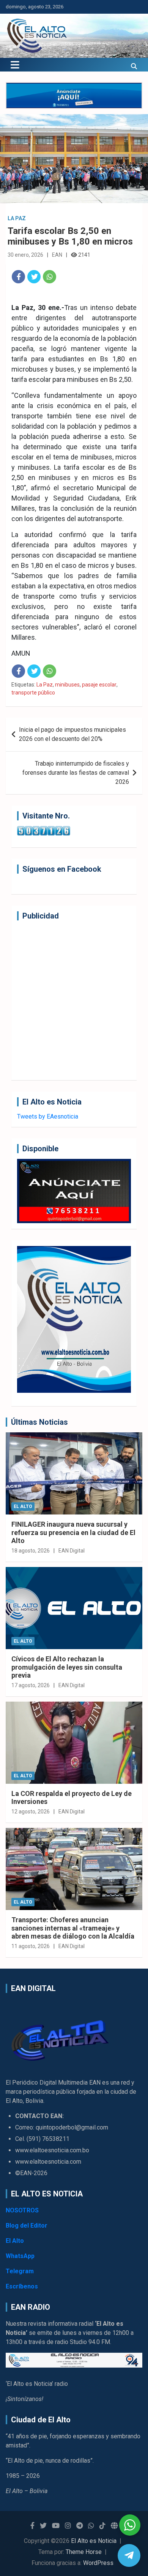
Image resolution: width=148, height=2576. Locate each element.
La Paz (17, 218)
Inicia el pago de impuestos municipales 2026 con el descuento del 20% (72, 734)
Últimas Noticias (39, 1422)
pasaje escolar (99, 685)
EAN (57, 255)
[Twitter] (34, 277)
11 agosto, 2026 (31, 1946)
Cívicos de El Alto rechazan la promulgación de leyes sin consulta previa (67, 1667)
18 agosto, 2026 (31, 1551)
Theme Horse (84, 2552)
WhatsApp (20, 2256)
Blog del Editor (27, 2226)
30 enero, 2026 (25, 255)
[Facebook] (18, 277)
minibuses (67, 685)
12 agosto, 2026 (31, 1812)
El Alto (23, 1507)
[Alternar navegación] (15, 65)
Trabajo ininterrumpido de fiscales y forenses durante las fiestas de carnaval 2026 (76, 773)
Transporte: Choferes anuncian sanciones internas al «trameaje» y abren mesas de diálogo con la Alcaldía (73, 1928)
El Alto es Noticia (94, 2541)
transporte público (33, 693)
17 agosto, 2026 (31, 1685)
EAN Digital (72, 1551)
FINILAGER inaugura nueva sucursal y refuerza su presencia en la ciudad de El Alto (73, 1532)
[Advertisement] (74, 1000)
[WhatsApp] (50, 277)
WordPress (98, 2563)
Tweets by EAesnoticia (48, 1116)
